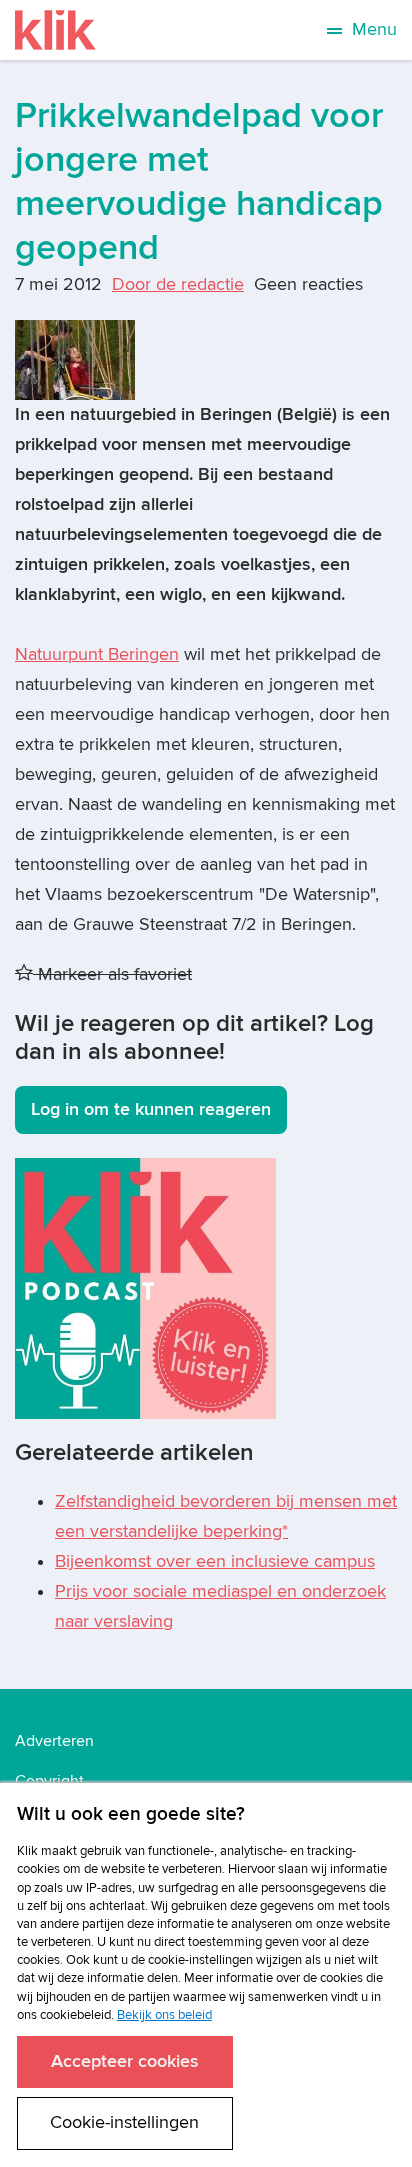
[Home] (55, 30)
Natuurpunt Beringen (97, 654)
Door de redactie (178, 284)
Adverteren (54, 1741)
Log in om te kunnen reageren (151, 1109)
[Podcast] (145, 1287)
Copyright (49, 1781)
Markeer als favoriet (112, 974)
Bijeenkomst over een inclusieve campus (215, 1561)
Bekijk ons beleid (164, 2015)
